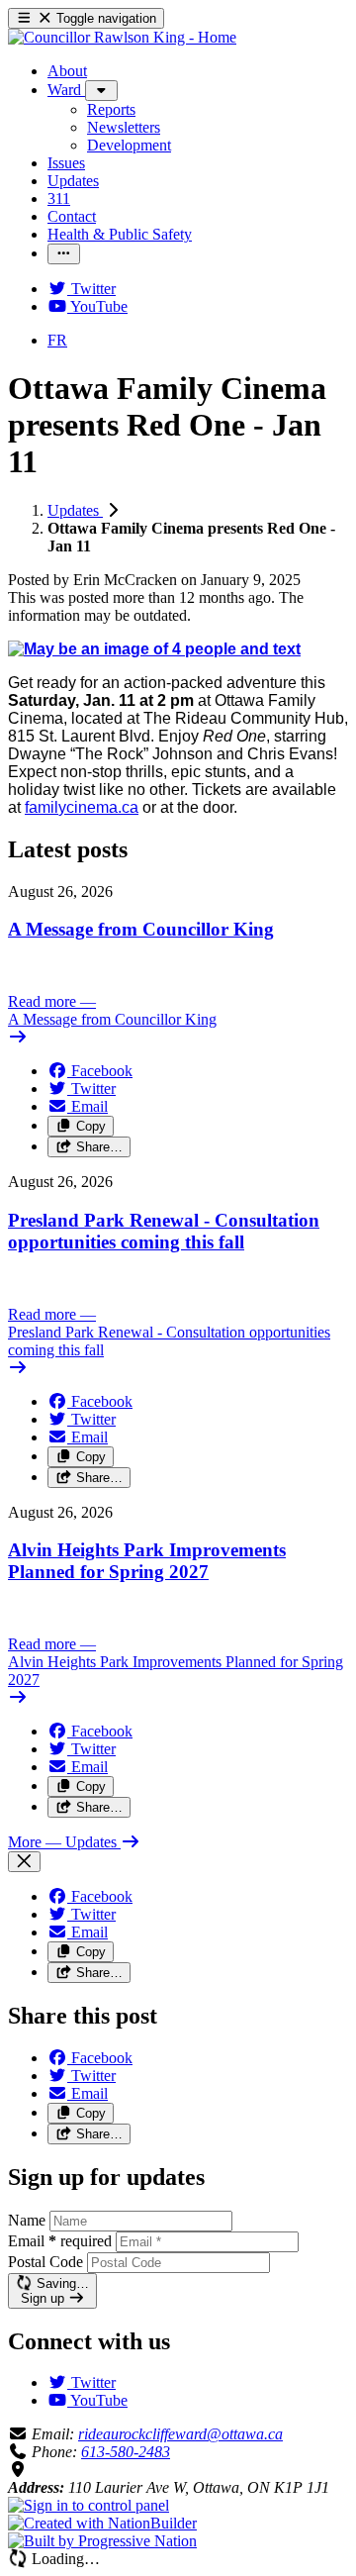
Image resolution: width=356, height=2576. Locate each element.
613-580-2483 (126, 2452)
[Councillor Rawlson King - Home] (122, 37)
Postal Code (45, 2262)
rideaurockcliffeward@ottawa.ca (180, 2434)
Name (27, 2220)
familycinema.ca (82, 807)
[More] (101, 91)
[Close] (24, 1862)
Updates (75, 510)
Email (60, 2241)
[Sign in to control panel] (89, 2505)
